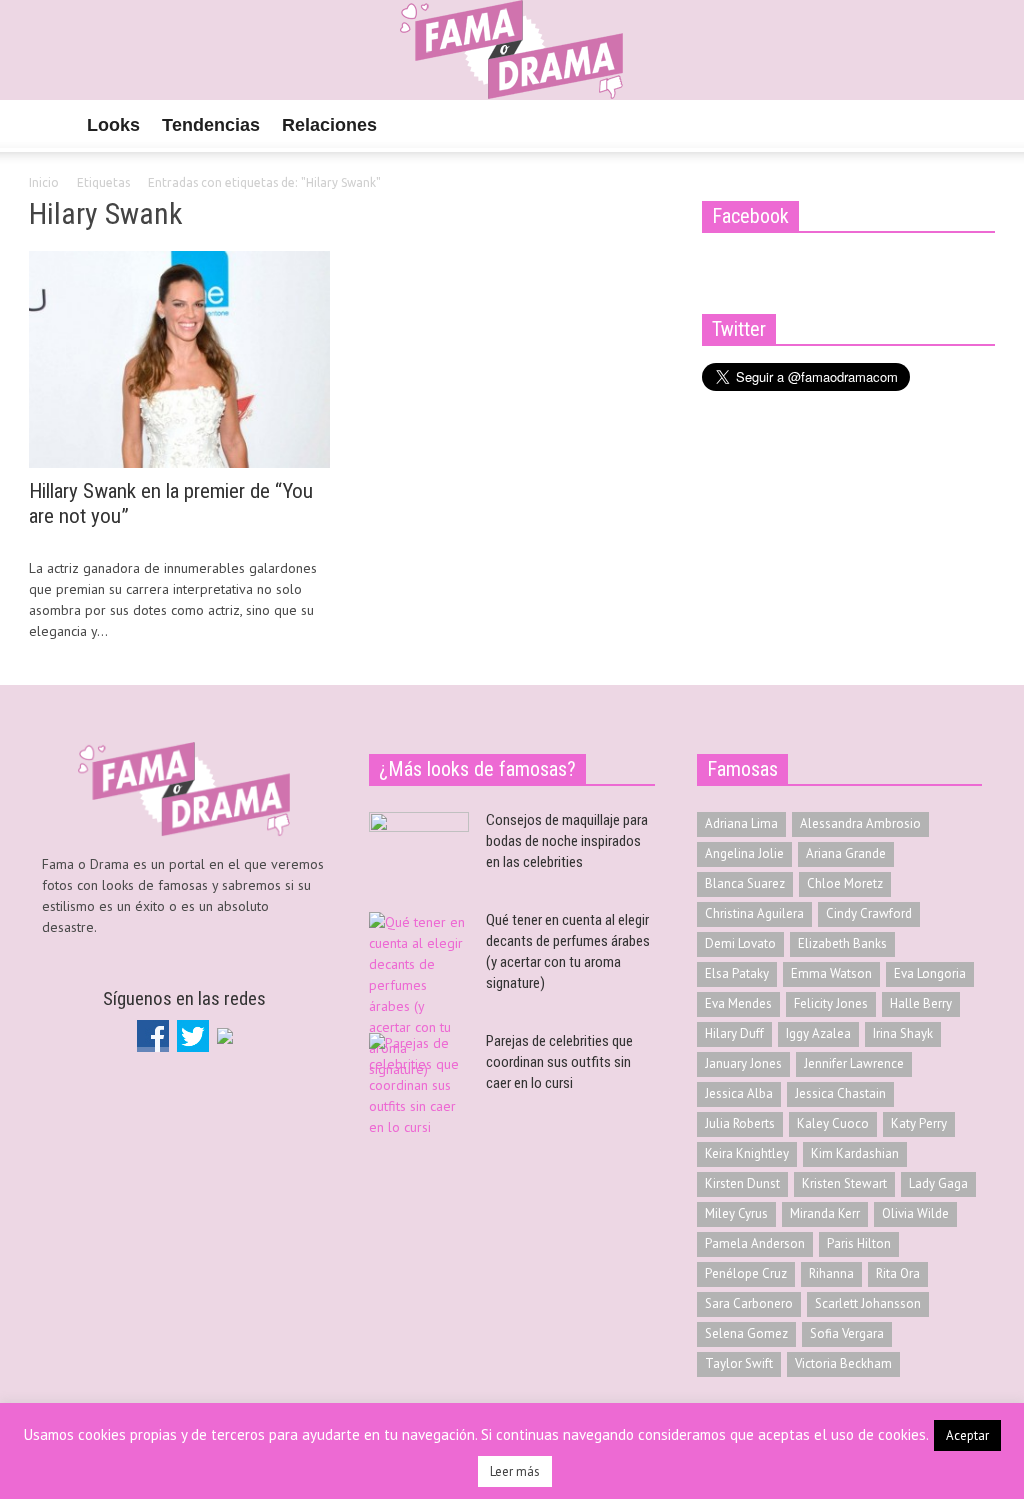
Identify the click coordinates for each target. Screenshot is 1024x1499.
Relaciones (329, 125)
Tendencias (211, 125)
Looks (113, 125)
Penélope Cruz (746, 1273)
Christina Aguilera (754, 913)
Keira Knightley (747, 1153)
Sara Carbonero (749, 1303)
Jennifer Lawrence (854, 1063)
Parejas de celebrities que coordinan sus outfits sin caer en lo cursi (559, 1062)
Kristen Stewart (844, 1183)
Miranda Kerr (825, 1213)
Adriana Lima (741, 823)
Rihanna (831, 1273)
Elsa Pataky (737, 973)
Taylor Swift (739, 1363)
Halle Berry (921, 1003)
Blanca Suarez (745, 883)
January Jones (743, 1063)
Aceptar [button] (967, 1435)
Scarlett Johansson (868, 1303)
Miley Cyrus (736, 1213)
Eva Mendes (738, 1003)
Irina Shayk (903, 1033)
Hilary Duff (734, 1033)
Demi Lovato (740, 943)
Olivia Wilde (915, 1213)
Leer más (515, 1471)
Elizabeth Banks (842, 943)
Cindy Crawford (869, 913)
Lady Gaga (938, 1183)
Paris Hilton (859, 1243)
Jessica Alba (739, 1093)
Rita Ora (898, 1273)
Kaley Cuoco (833, 1123)
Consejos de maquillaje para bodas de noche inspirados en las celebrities (567, 841)
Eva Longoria (930, 973)
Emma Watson (831, 973)
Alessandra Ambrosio (860, 823)
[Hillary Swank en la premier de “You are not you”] (179, 358)
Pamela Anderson (755, 1243)
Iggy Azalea (818, 1033)
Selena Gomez (746, 1333)
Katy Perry (919, 1123)
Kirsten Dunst (742, 1183)
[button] (974, 124)
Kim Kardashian (855, 1153)
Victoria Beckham (843, 1363)
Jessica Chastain (840, 1093)
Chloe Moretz (845, 883)
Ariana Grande (846, 853)
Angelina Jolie (744, 853)
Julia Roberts (740, 1123)
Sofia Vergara (847, 1333)
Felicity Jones (831, 1003)
